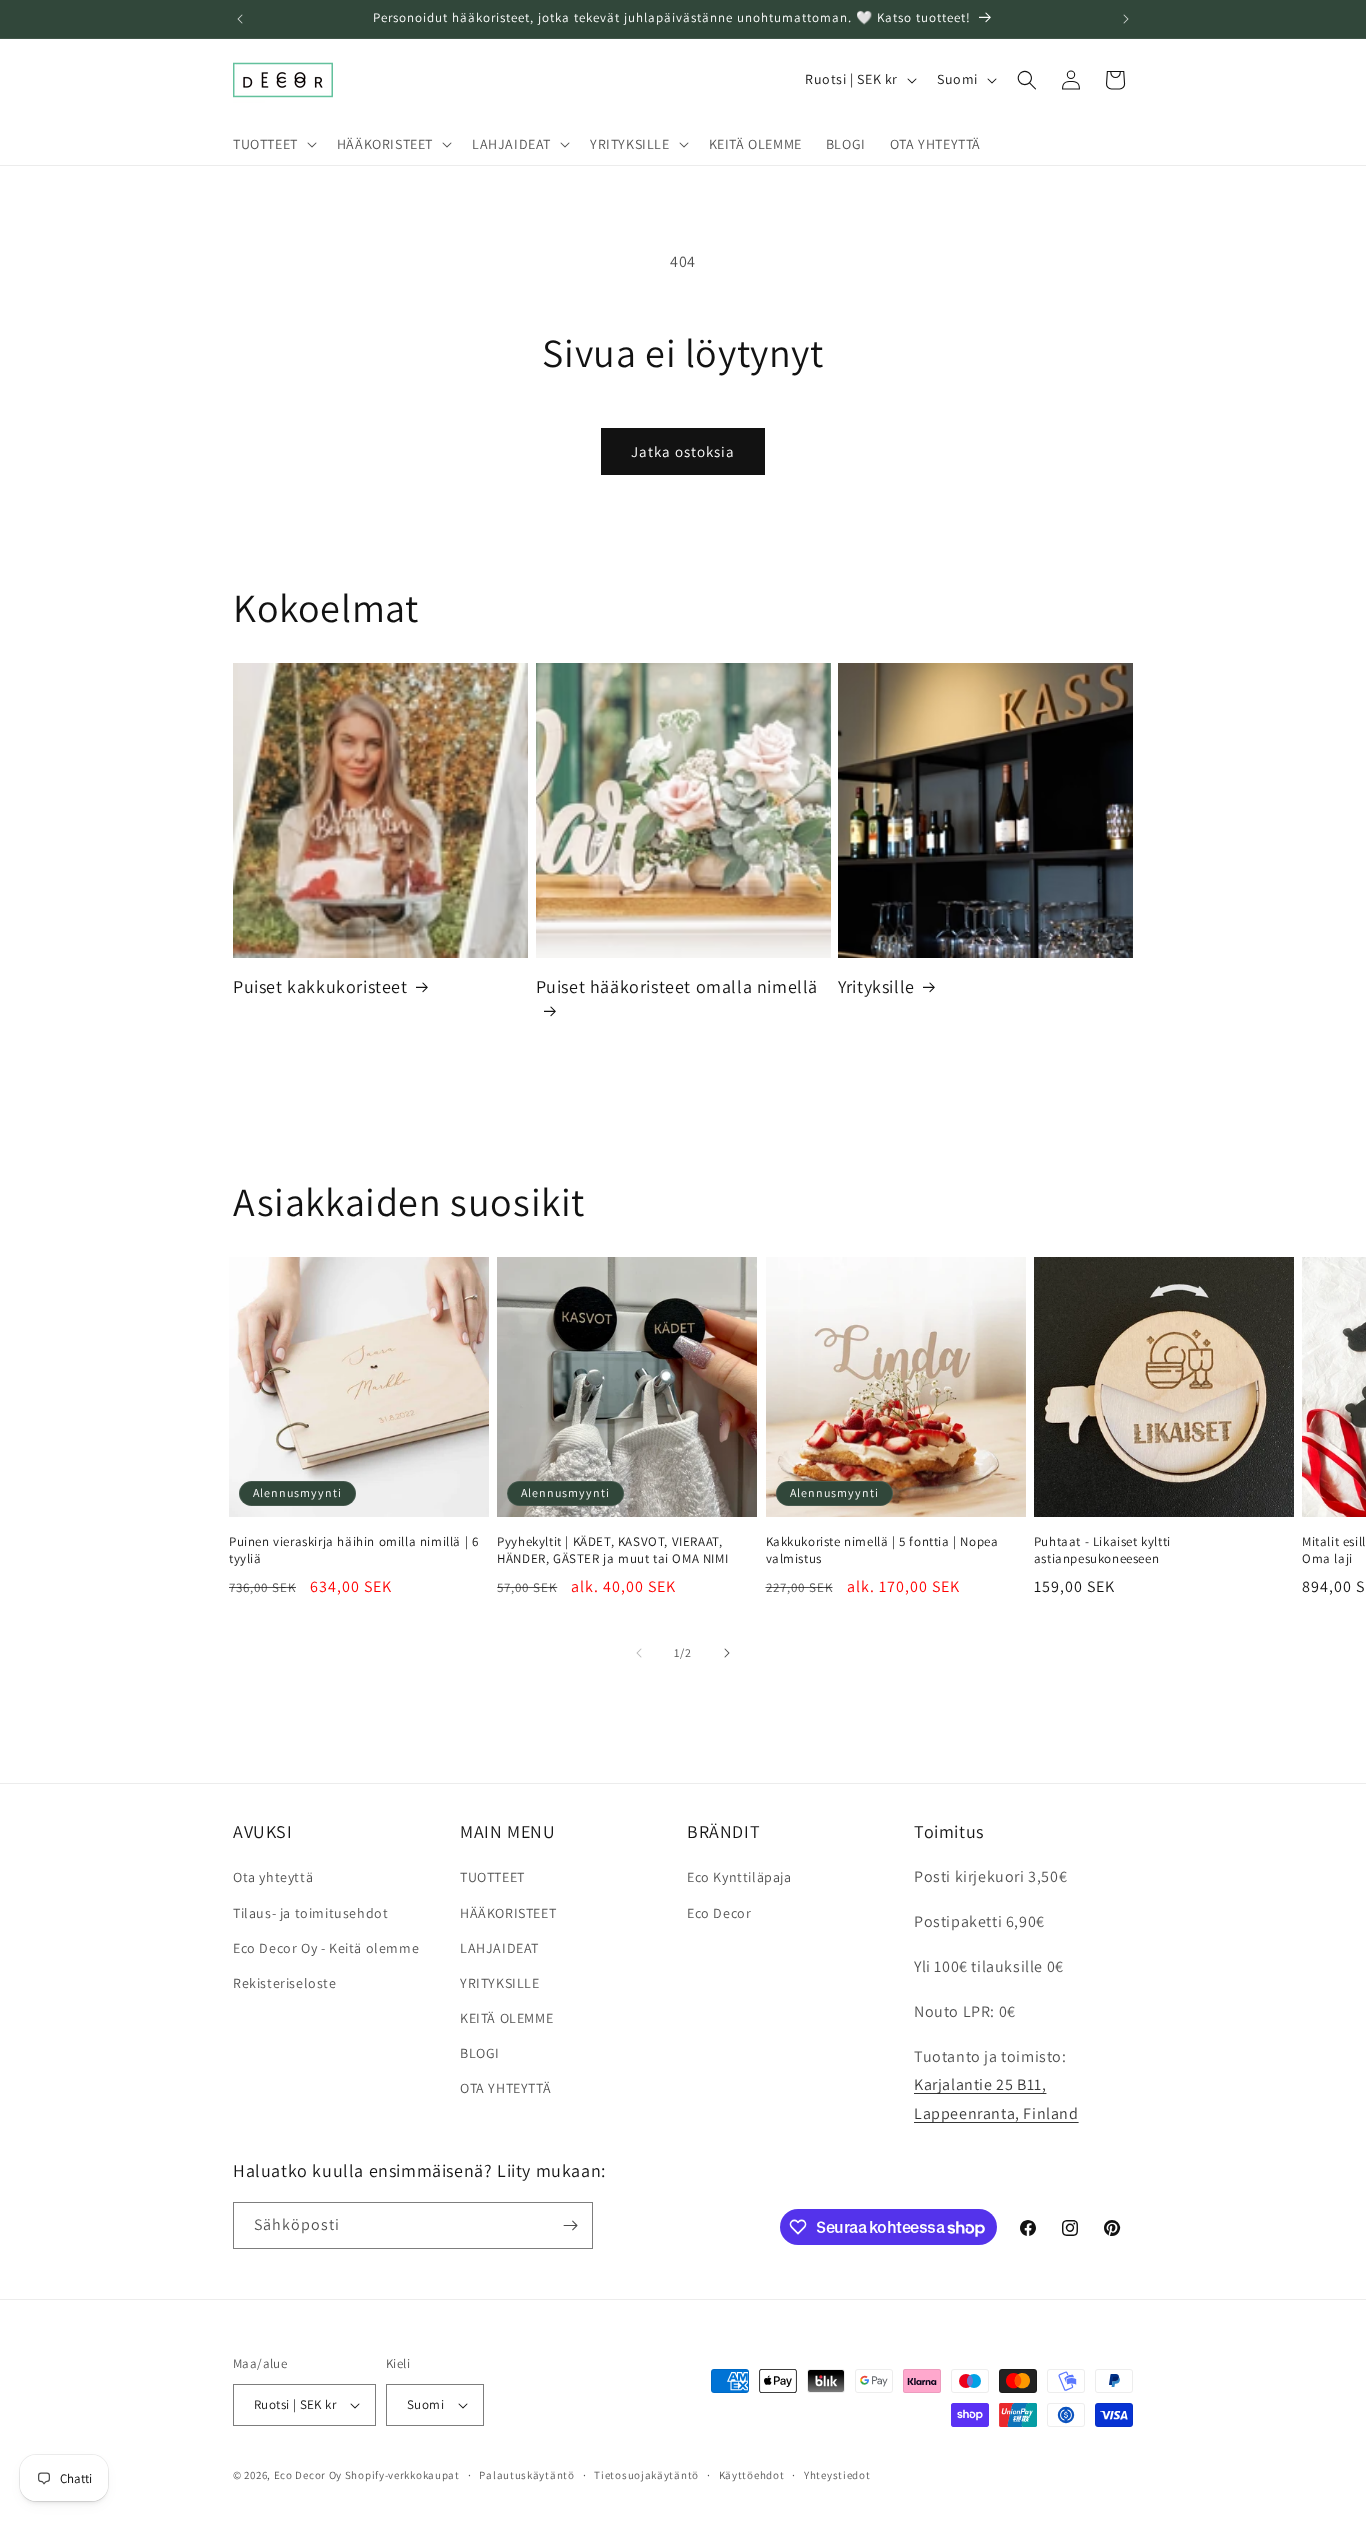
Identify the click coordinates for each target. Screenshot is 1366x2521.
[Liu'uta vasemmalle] (639, 1653)
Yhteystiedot (837, 2475)
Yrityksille (876, 986)
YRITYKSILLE (500, 1983)
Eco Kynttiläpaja (739, 1877)
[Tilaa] (570, 2225)
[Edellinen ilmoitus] (240, 19)
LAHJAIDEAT (499, 1948)
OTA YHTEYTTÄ (505, 2088)
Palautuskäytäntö (526, 2475)
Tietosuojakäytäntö (646, 2475)
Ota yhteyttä (273, 1877)
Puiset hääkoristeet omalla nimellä (677, 986)
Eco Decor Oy (308, 2475)
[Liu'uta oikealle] (727, 1653)
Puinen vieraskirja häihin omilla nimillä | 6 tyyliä (353, 1550)
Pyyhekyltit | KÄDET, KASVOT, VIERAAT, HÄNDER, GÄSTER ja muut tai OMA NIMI (612, 1550)
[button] (273, 144)
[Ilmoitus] (1126, 19)
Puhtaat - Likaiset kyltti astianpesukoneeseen (1102, 1550)
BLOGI (480, 2053)
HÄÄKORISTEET (508, 1913)
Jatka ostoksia (683, 451)
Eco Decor (719, 1913)
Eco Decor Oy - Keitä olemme (326, 1948)
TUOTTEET (492, 1877)
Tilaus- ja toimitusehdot (310, 1913)
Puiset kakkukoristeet (320, 986)
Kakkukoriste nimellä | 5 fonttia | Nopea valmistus (882, 1550)
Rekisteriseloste (285, 1983)
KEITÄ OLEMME (506, 2018)
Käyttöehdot (752, 2475)
